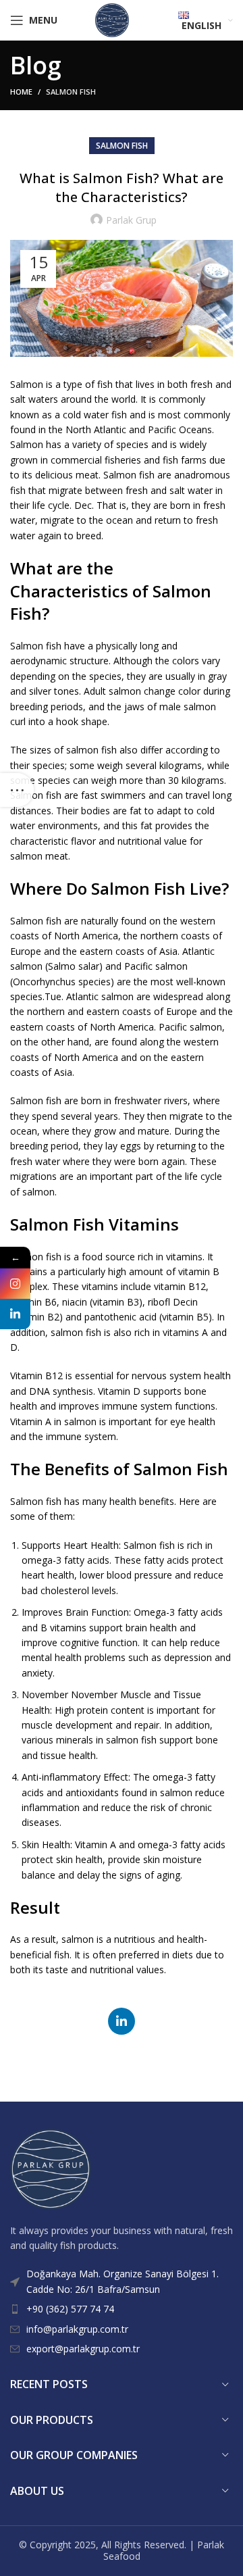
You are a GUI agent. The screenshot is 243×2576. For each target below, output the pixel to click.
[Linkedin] (15, 1314)
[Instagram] (15, 1284)
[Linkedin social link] (122, 2021)
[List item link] (122, 2309)
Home (21, 92)
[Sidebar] (17, 790)
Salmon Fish (71, 92)
